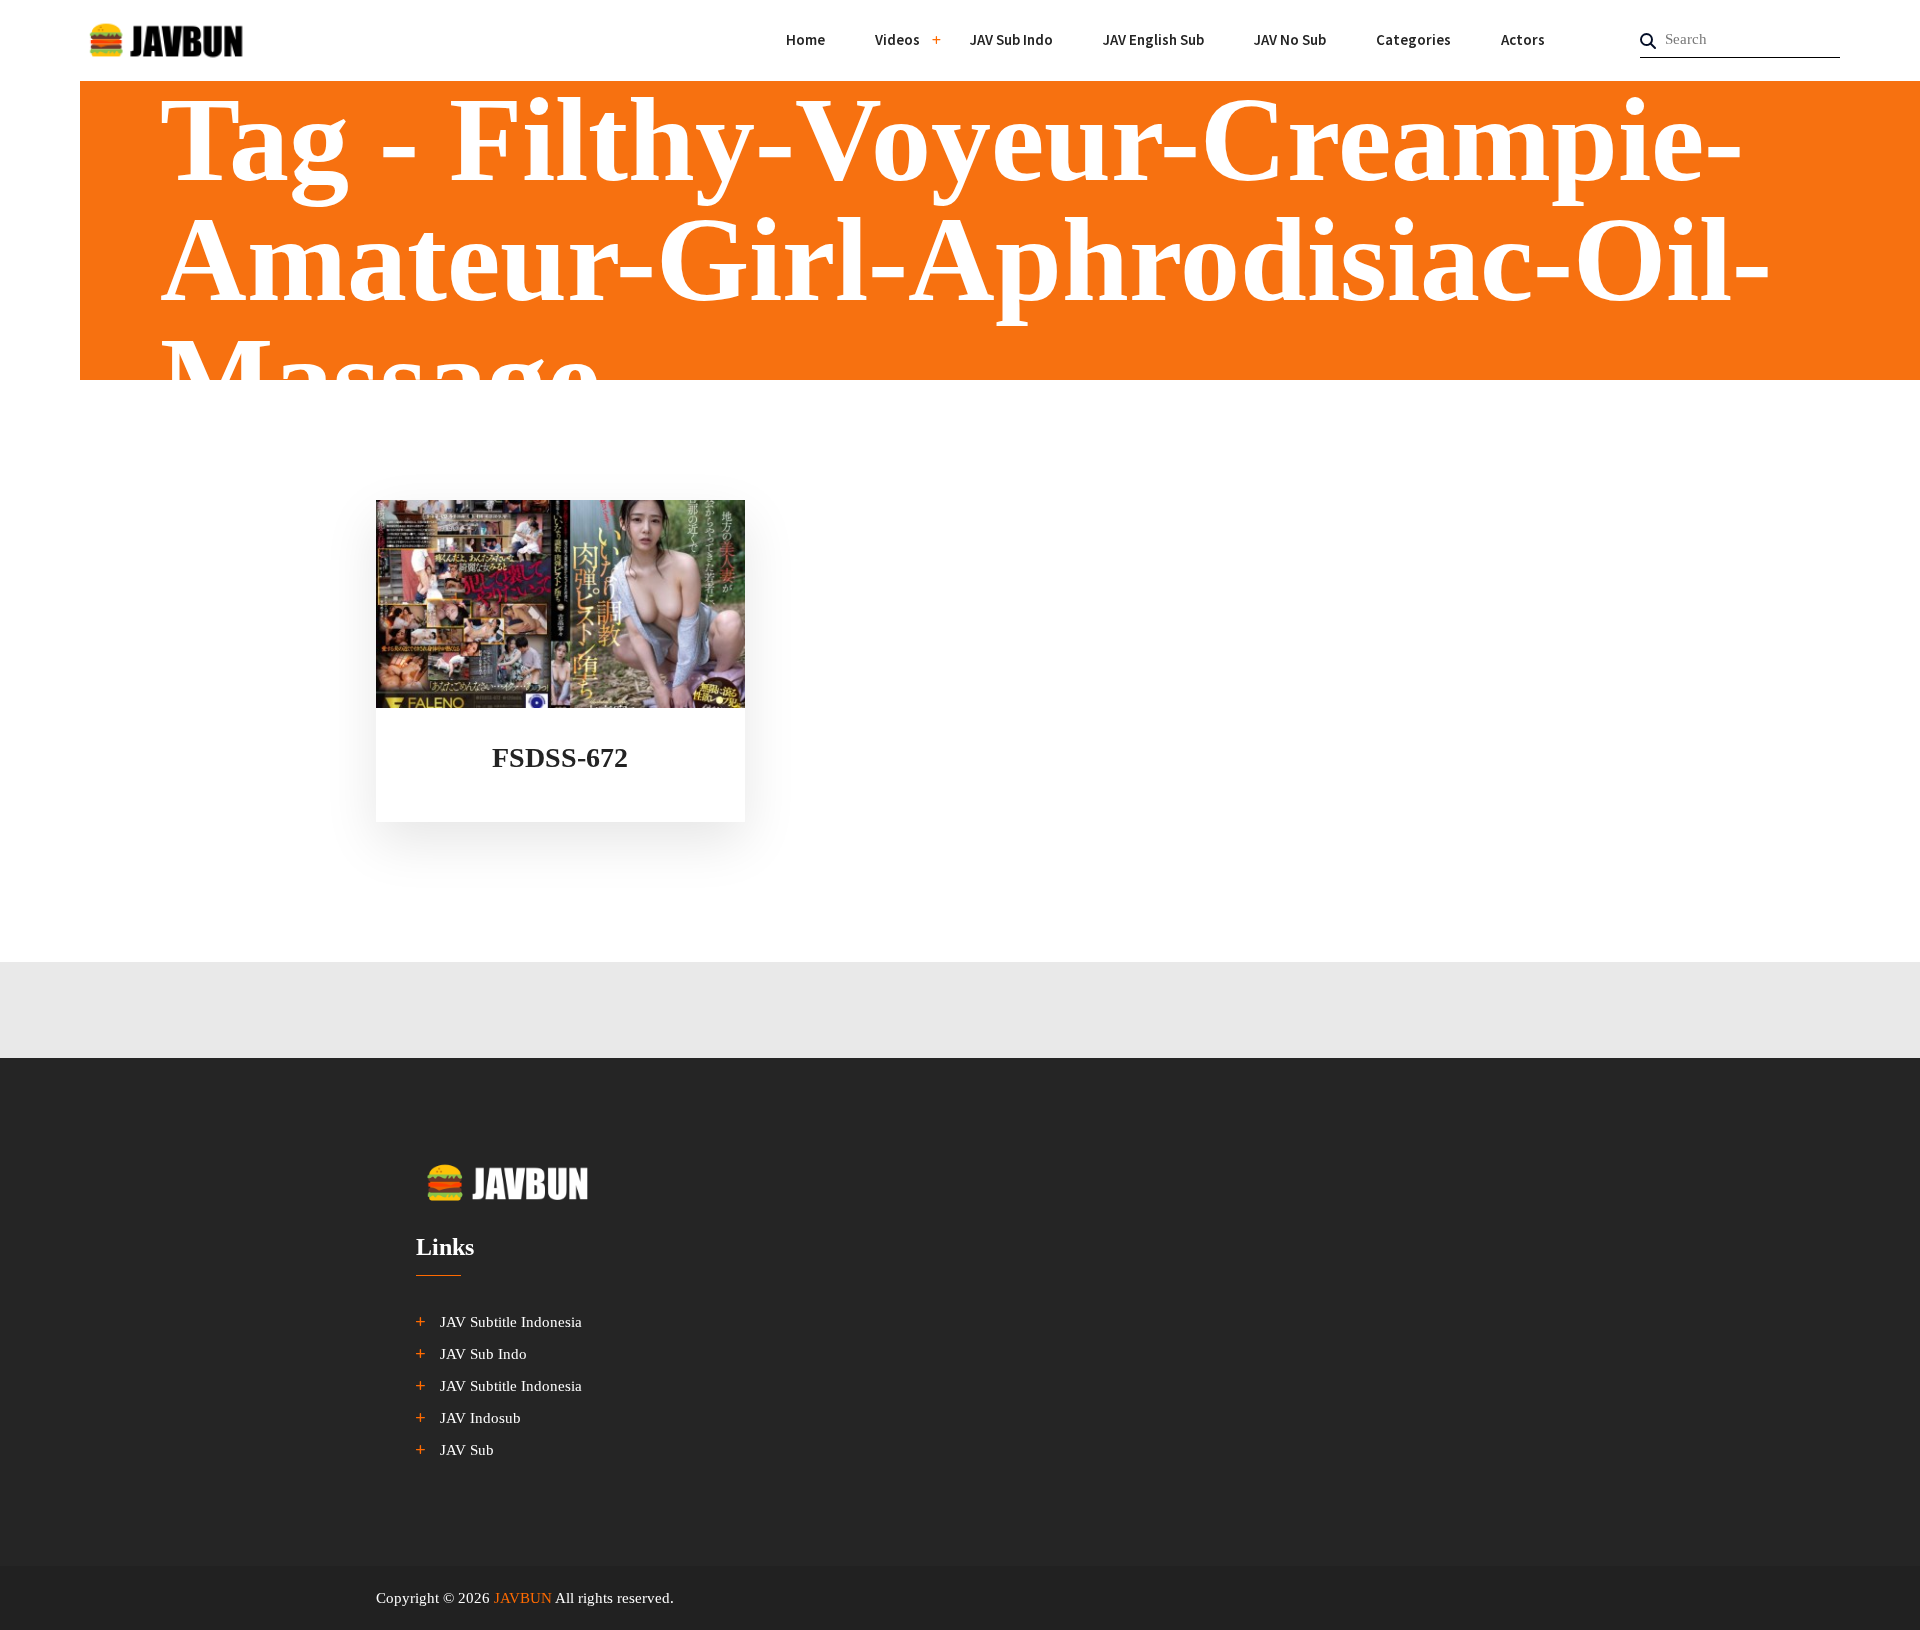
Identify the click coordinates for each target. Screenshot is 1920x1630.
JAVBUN (523, 1598)
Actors (1523, 39)
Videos (897, 39)
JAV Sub (467, 1450)
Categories (1413, 39)
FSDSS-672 (560, 757)
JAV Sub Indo (1011, 39)
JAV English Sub (1153, 39)
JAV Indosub (480, 1418)
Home (805, 39)
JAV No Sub (1290, 39)
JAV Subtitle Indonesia (511, 1322)
